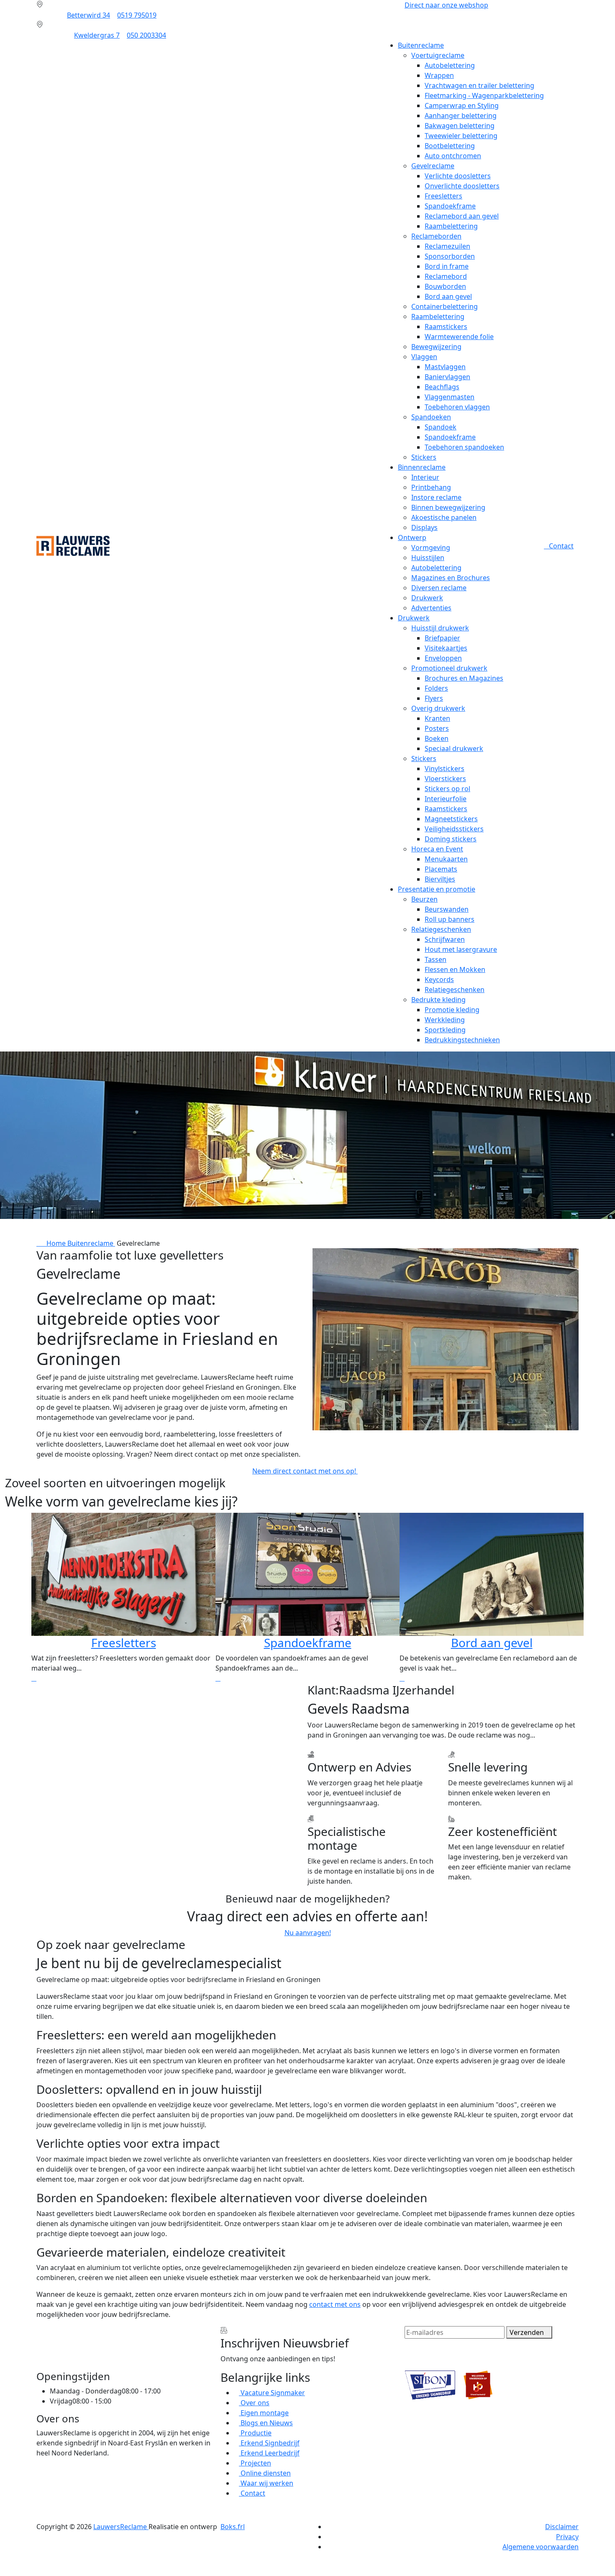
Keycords (439, 979)
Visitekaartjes (446, 648)
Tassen (436, 959)
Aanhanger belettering (461, 116)
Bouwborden (445, 286)
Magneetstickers (451, 819)
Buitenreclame (91, 1243)
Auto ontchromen (453, 156)
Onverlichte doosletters (462, 186)
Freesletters (443, 196)
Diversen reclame (439, 588)
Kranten (437, 718)
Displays (424, 527)
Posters (437, 728)
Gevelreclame (433, 166)
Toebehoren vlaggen (457, 407)
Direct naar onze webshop (446, 5)
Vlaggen (424, 357)
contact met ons (335, 2304)
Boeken (437, 738)
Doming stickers (451, 839)
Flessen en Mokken (455, 969)
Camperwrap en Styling (462, 105)
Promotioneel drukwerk (449, 668)
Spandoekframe (450, 206)
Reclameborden (436, 236)
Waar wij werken (266, 2483)
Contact (561, 546)
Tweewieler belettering (461, 136)
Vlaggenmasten (450, 397)
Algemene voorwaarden (541, 2547)
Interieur (425, 477)
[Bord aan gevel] (218, 1678)
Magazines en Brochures (451, 578)
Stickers (424, 457)
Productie (255, 2433)
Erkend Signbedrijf (269, 2443)
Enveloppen (443, 658)
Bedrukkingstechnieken (462, 1040)
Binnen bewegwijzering (448, 507)
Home (54, 1243)
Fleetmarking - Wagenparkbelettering (484, 95)
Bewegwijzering (436, 347)
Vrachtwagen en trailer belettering (479, 85)
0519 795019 (137, 15)
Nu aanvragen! (308, 1933)
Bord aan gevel (448, 296)
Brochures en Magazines (464, 678)
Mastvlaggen (445, 367)
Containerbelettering (445, 306)
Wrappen (439, 75)
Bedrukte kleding (438, 1000)
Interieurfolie (446, 799)
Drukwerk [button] (414, 618)
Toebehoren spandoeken (464, 447)
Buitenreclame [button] (421, 45)
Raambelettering (451, 226)
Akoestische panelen (444, 517)
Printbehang (431, 487)
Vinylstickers (445, 769)
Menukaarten (446, 859)
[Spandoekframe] (34, 1678)
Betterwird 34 (88, 15)
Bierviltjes (440, 879)
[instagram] (39, 2490)
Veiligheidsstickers (454, 829)
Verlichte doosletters (458, 176)
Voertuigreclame (438, 55)
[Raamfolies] (402, 1678)
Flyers (434, 698)
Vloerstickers (445, 779)
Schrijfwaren (445, 939)
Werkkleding (445, 1020)
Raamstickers (446, 326)
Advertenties (431, 608)
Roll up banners (450, 919)
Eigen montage (264, 2413)
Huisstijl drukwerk (440, 628)
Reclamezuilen (447, 246)
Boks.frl (233, 2527)
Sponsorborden (450, 256)
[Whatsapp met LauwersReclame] (307, 2562)
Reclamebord (446, 276)
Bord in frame (447, 266)
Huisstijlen (428, 558)
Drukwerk (427, 598)
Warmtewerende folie (459, 337)
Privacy (567, 2537)
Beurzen (424, 899)
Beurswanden (447, 909)
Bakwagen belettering (460, 126)
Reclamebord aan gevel (462, 216)
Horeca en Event (437, 849)
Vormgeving (431, 548)
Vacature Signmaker (272, 2393)
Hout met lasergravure (461, 949)
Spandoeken (431, 417)
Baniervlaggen (447, 377)
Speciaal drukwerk (454, 748)
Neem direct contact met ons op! (305, 1471)
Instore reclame (436, 497)
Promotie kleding (452, 1010)
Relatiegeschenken (441, 929)
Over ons (254, 2403)
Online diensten (265, 2473)
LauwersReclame (121, 2527)
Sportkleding (445, 1030)
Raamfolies (492, 1643)
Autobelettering (450, 65)
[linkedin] (39, 2480)
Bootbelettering (450, 146)
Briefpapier (442, 638)
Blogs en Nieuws (266, 2423)
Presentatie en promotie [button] (437, 889)
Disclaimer (562, 2527)
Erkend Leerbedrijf (269, 2453)
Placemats (441, 869)
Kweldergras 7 (97, 35)
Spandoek (441, 427)
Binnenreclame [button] (422, 467)
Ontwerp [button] (412, 537)
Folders (436, 688)
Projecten (255, 2463)
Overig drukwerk (438, 708)
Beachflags (442, 387)
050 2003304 (146, 35)
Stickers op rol (447, 789)
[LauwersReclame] (73, 545)
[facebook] (39, 2470)
